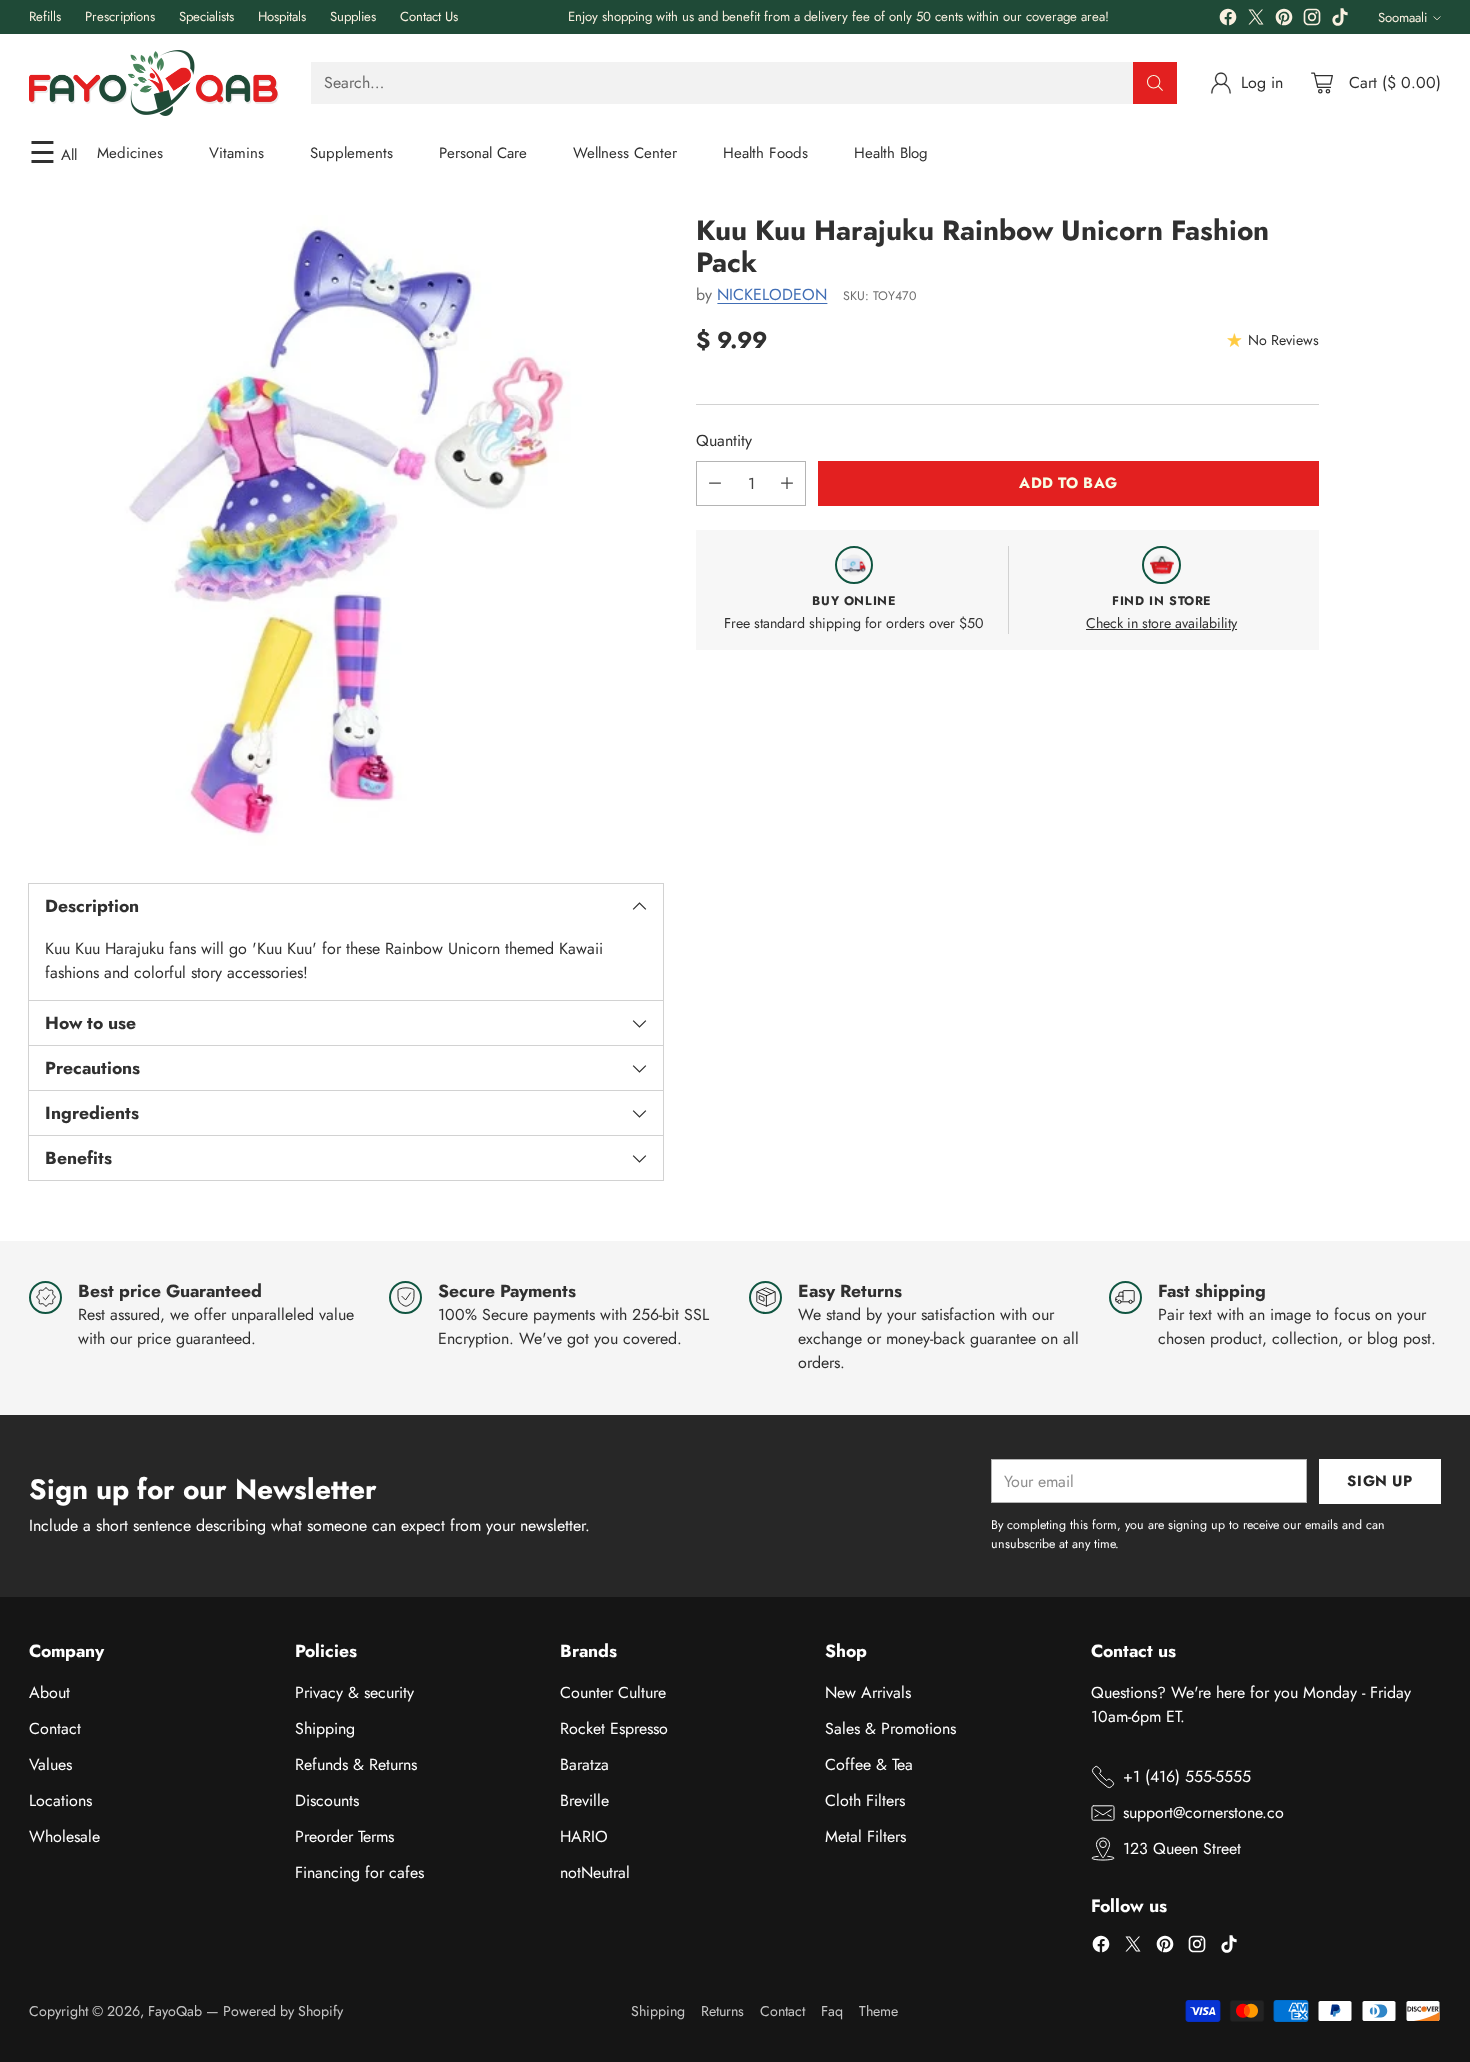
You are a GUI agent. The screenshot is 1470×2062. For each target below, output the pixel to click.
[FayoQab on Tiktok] (1340, 20)
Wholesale (64, 1836)
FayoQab (175, 2011)
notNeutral (595, 1872)
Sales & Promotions (890, 1728)
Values (50, 1764)
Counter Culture (613, 1692)
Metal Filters (865, 1836)
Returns (722, 2011)
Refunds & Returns (356, 1764)
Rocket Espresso (614, 1728)
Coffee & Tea (869, 1764)
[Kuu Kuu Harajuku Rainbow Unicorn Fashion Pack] (346, 532)
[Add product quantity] (787, 483)
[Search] (1155, 83)
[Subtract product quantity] (715, 483)
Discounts (327, 1800)
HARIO (584, 1836)
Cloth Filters (865, 1800)
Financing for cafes (359, 1872)
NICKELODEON (772, 294)
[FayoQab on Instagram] (1312, 20)
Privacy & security (354, 1692)
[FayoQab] (154, 83)
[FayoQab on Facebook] (1228, 20)
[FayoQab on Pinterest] (1284, 20)
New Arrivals (868, 1692)
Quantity (724, 440)
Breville (584, 1800)
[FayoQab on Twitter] (1256, 20)
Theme (878, 2011)
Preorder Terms (344, 1836)
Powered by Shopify (283, 2011)
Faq (832, 2011)
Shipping (325, 1728)
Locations (60, 1800)
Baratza (584, 1764)
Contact (55, 1728)
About (49, 1692)
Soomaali (1402, 17)
